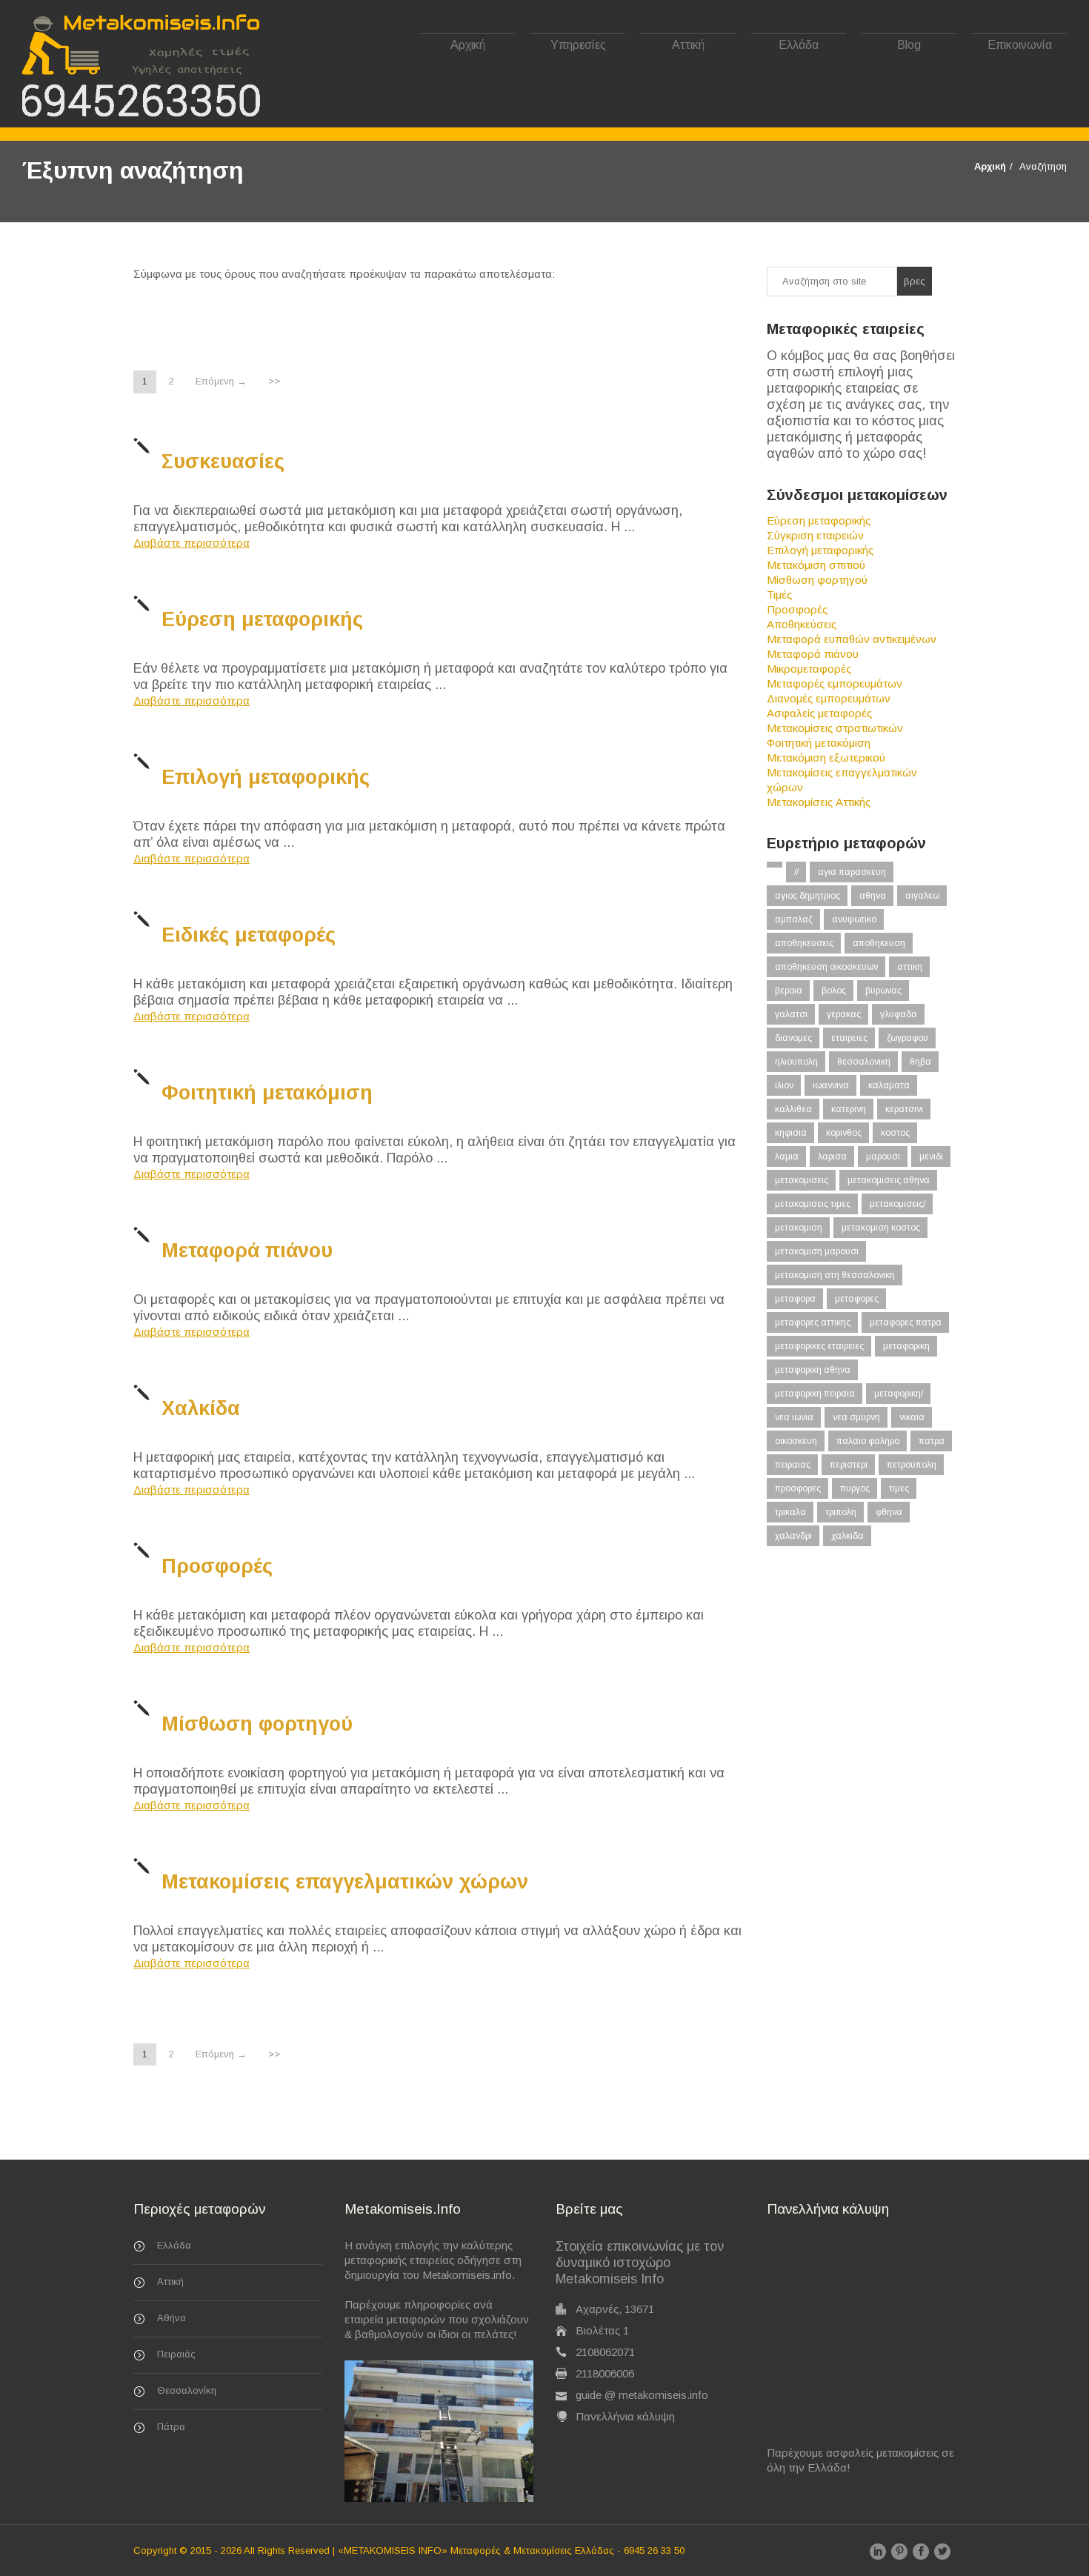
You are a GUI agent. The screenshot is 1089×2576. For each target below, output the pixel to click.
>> (274, 381)
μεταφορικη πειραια (815, 1394)
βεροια (789, 991)
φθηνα (889, 1512)
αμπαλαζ (794, 919)
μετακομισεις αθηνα (889, 1180)
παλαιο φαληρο (868, 1441)
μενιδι (931, 1156)
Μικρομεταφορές (809, 669)
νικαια (912, 1417)
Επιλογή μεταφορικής (266, 777)
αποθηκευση (879, 943)
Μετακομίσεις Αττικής (819, 802)
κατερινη (849, 1109)
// (796, 872)
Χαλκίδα (201, 1408)
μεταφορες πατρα (906, 1322)
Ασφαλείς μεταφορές (819, 713)
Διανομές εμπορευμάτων (829, 698)
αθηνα (873, 896)
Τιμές (779, 595)
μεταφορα (795, 1299)
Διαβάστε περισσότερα (192, 543)
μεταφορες (857, 1299)
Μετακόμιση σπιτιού (816, 565)
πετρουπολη (912, 1465)
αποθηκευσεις (804, 943)
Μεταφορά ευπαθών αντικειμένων (852, 639)
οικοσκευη (796, 1441)
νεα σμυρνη (856, 1417)
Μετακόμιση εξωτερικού (826, 758)
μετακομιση (799, 1228)
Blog (909, 45)
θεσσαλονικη (864, 1062)
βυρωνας (883, 991)
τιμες (899, 1488)
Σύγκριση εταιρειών (815, 535)
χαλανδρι (793, 1536)
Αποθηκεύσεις (802, 624)
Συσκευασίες (223, 462)
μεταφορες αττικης (813, 1322)
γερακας (844, 1014)
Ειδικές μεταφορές (249, 935)
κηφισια (791, 1133)
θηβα (920, 1062)
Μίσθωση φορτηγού (257, 1724)
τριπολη (841, 1512)
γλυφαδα (899, 1014)
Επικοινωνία (1020, 45)
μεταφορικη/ (899, 1394)
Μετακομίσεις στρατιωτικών (835, 728)
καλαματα (889, 1085)
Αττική (688, 45)
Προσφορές (217, 1566)
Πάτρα (171, 2427)
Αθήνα (171, 2318)
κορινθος (844, 1133)
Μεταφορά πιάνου (247, 1251)
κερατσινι (904, 1109)
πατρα (932, 1441)
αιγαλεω (922, 896)
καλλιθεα (793, 1109)
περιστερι (849, 1465)
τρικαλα (790, 1512)
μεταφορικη (906, 1346)
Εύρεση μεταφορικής (262, 619)
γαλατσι (791, 1014)
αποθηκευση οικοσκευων (826, 967)
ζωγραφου (907, 1038)
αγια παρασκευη (852, 872)
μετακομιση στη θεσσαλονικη (835, 1275)
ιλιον (784, 1085)
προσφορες (798, 1488)
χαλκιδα (847, 1536)
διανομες (793, 1038)
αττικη (910, 967)
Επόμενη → (221, 381)
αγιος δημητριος (807, 896)
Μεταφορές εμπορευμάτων (835, 683)
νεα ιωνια (794, 1417)
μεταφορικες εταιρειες (819, 1346)
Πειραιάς (176, 2354)
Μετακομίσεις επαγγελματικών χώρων (345, 1882)
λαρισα (832, 1156)
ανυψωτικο (854, 919)
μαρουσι (883, 1156)
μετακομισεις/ (897, 1204)
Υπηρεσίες (578, 45)
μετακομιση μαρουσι (817, 1251)
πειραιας (793, 1465)
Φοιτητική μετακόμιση (267, 1093)
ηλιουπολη (796, 1062)
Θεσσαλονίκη (187, 2390)
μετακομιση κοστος (881, 1228)
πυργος (855, 1488)
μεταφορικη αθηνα (813, 1370)
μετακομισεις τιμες (813, 1204)
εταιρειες (849, 1038)
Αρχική (468, 45)
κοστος (895, 1133)
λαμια (787, 1156)
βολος (834, 991)
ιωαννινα (831, 1085)
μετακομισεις (802, 1180)
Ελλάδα (799, 45)
